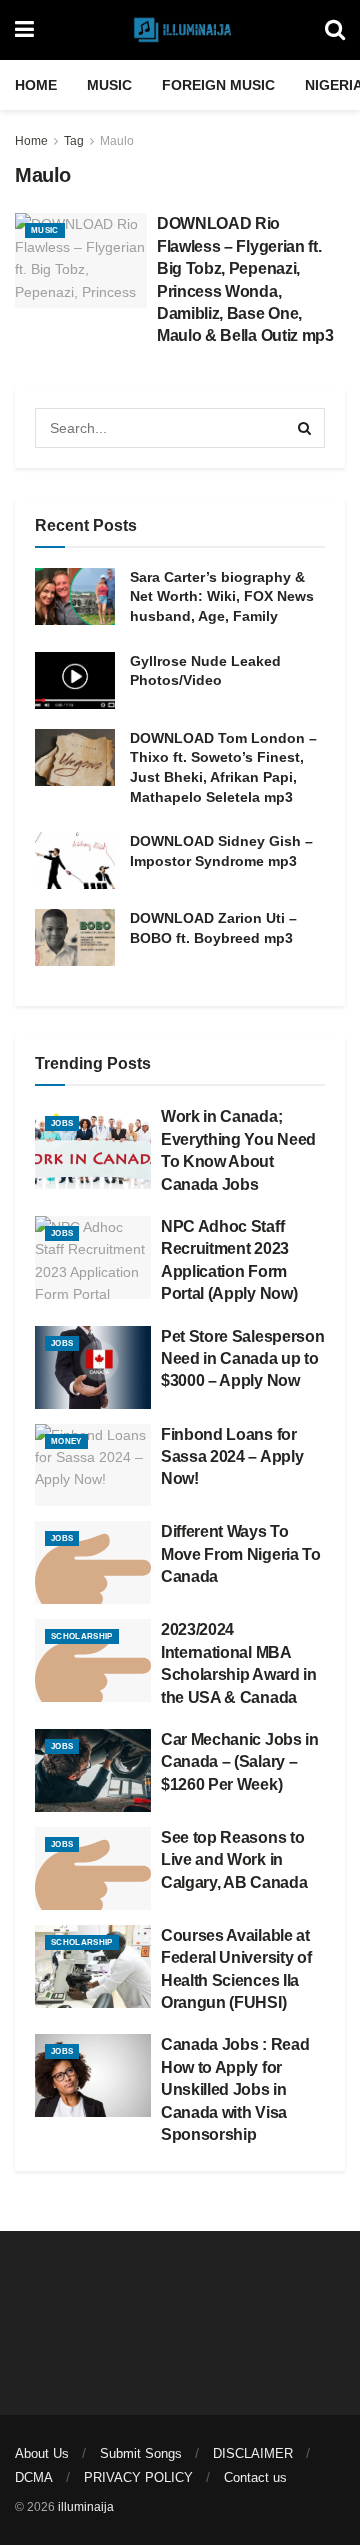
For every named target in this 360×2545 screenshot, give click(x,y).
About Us (42, 2453)
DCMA (34, 2477)
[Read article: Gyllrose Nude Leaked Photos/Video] (75, 680)
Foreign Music (218, 85)
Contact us (255, 2477)
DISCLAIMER (253, 2453)
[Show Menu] (24, 30)
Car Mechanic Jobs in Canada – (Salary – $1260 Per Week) (240, 1762)
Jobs (62, 1123)
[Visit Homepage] (179, 30)
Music (109, 85)
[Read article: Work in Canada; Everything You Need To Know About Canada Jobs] (93, 1147)
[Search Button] (335, 30)
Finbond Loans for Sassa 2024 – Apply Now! (232, 1457)
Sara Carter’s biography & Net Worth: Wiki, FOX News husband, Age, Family (222, 596)
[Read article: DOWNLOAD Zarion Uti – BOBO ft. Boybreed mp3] (75, 937)
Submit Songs (141, 2453)
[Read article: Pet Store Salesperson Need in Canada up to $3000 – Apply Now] (93, 1367)
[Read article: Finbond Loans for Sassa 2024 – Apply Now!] (93, 1465)
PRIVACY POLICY (138, 2477)
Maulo (117, 141)
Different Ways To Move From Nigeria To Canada (241, 1554)
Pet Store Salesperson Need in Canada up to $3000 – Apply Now (242, 1359)
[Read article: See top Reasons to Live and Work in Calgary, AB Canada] (93, 1868)
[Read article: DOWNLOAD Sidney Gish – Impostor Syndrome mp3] (75, 860)
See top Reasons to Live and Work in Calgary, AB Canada (234, 1860)
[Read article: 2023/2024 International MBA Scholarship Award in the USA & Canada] (93, 1660)
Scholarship (82, 1636)
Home (36, 85)
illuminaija (86, 2507)
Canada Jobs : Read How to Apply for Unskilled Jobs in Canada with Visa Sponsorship (235, 2089)
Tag (74, 141)
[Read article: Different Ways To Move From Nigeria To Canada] (93, 1562)
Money (66, 1441)
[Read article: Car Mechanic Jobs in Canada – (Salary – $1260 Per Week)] (93, 1770)
